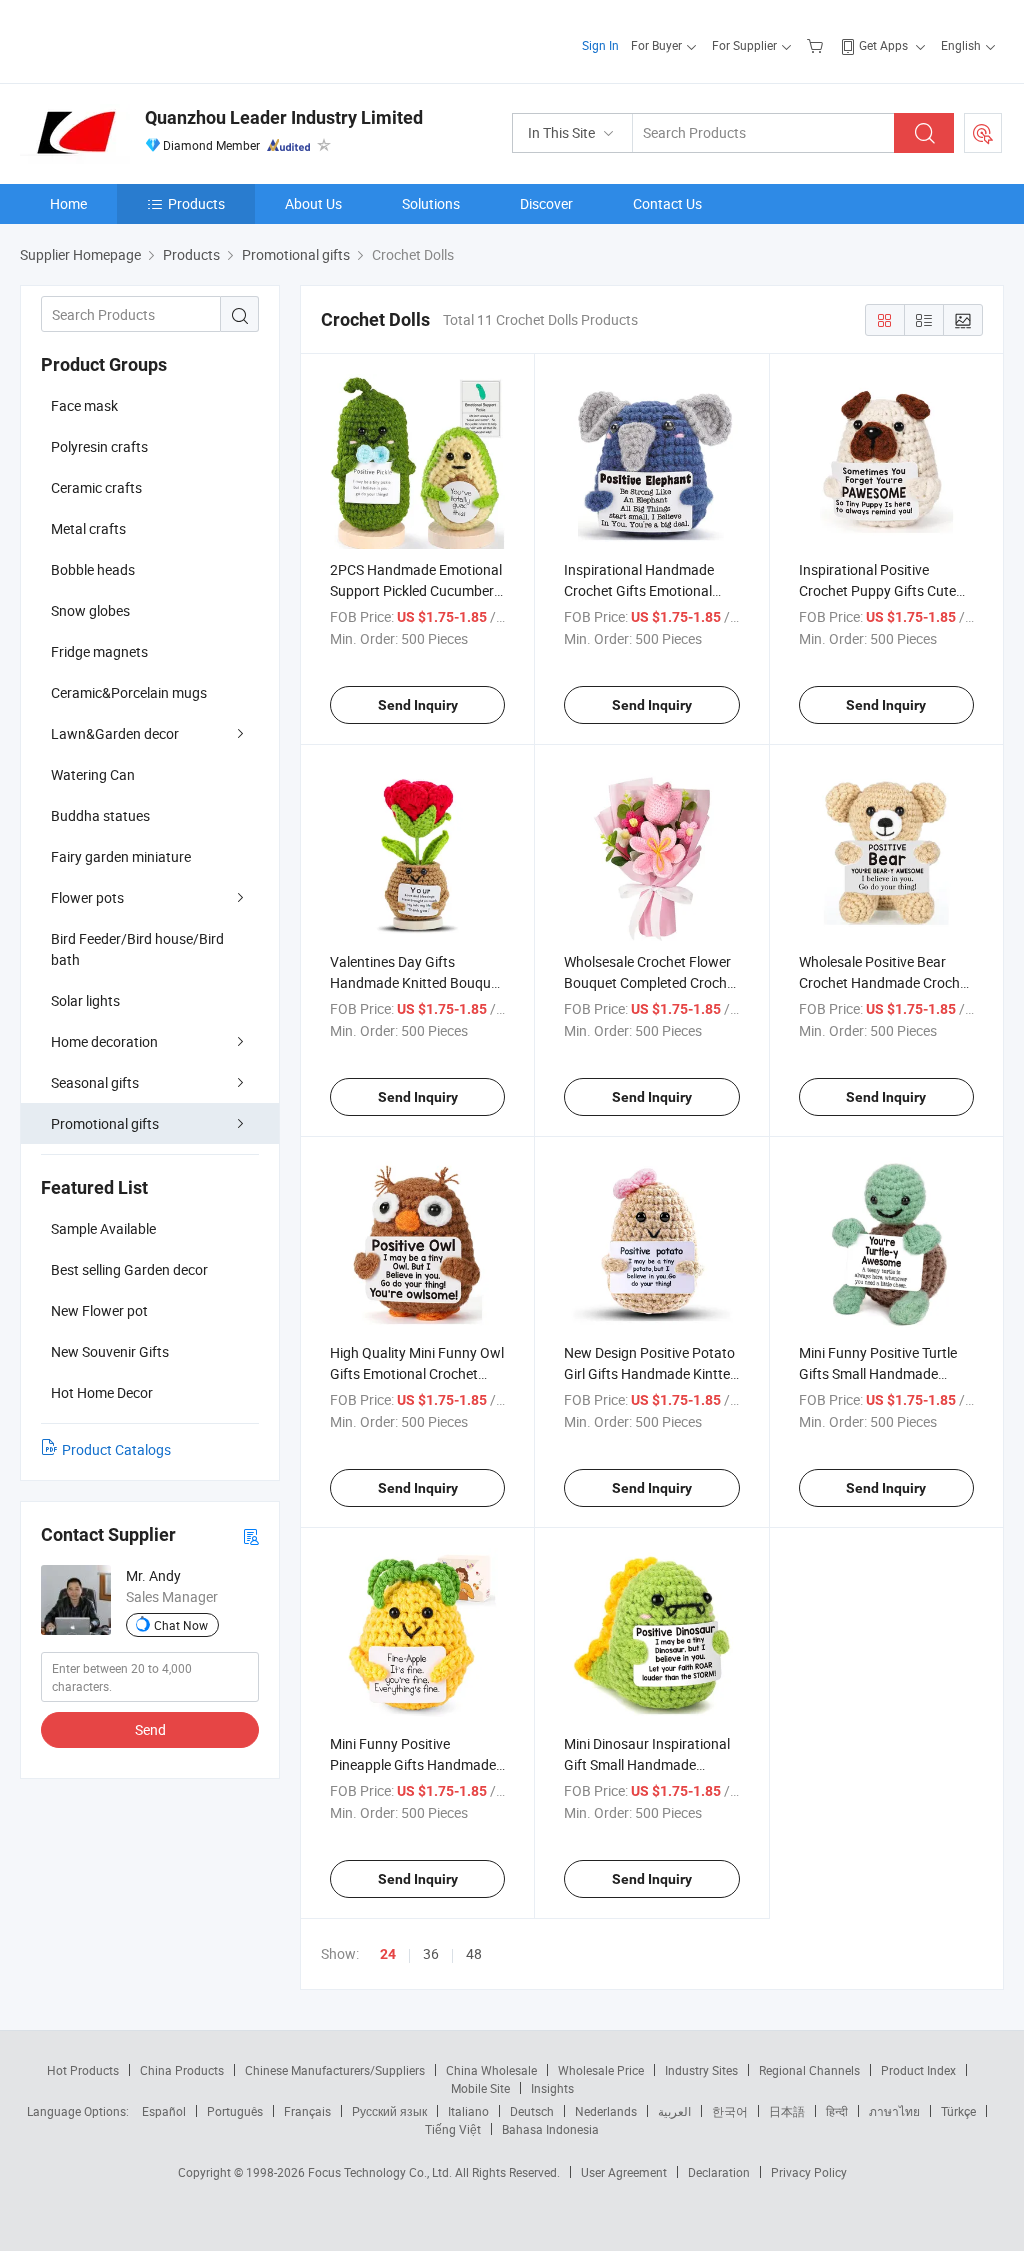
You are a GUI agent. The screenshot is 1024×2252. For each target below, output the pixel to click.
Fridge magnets (99, 651)
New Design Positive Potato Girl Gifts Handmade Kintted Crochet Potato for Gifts (651, 1373)
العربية (674, 2111)
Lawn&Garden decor (115, 733)
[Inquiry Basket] (817, 45)
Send (150, 1729)
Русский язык (389, 2111)
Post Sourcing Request (983, 133)
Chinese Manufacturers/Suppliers (335, 2070)
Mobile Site (480, 2088)
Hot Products (83, 2070)
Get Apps (883, 45)
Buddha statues (100, 815)
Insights (552, 2088)
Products (196, 203)
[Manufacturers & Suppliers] (148, 39)
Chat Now (181, 1625)
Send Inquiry (418, 705)
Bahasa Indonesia (550, 2129)
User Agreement (624, 2172)
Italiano (468, 2111)
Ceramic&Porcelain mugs (129, 692)
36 (431, 1953)
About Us (313, 203)
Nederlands (606, 2111)
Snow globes (90, 610)
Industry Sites (701, 2070)
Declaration (719, 2172)
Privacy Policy (809, 2172)
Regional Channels (809, 2070)
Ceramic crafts (96, 487)
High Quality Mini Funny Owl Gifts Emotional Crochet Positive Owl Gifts (417, 1373)
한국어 (730, 2111)
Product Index (918, 2070)
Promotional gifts (105, 1123)
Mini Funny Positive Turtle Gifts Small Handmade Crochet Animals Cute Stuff (883, 1373)
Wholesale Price (601, 2070)
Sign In (600, 45)
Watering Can (93, 774)
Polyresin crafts (99, 446)
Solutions (431, 203)
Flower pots (87, 897)
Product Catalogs (116, 1449)
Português (235, 2111)
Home (68, 203)
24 (388, 1954)
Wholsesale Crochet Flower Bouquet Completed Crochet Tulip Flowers (651, 982)
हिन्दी (837, 2111)
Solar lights (85, 1000)
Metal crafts (88, 528)
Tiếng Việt (453, 2129)
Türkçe (958, 2111)
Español (164, 2111)
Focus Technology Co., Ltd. (381, 2172)
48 (474, 1953)
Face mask (84, 405)
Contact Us (667, 203)
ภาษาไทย (894, 2111)
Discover (546, 203)
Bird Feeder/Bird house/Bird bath (137, 949)
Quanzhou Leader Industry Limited (284, 117)
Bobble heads (93, 569)
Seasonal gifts (95, 1082)
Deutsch (532, 2111)
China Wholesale (491, 2070)
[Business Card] (251, 1535)
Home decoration (104, 1041)
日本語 (787, 2111)
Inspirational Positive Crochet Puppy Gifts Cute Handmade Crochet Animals (886, 590)
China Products (182, 2070)
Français (307, 2111)
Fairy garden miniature (121, 856)
